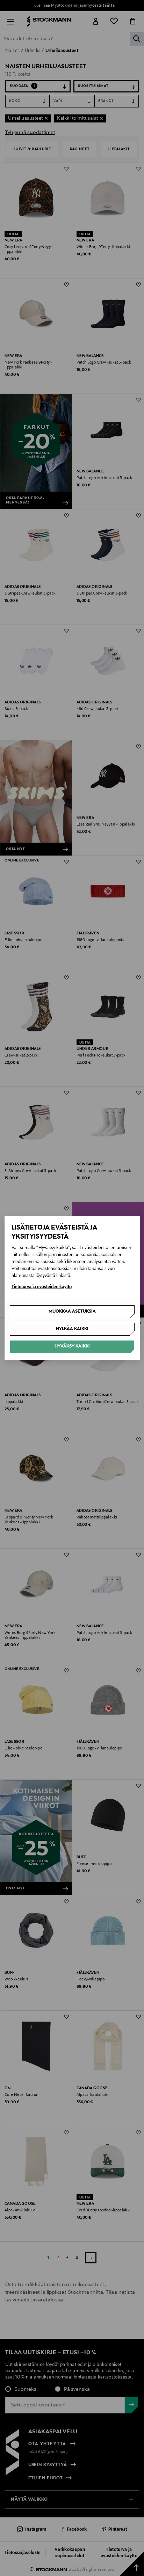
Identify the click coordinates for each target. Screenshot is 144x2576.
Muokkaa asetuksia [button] (72, 1312)
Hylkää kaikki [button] (72, 1329)
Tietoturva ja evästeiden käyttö (42, 1287)
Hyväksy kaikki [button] (72, 1346)
